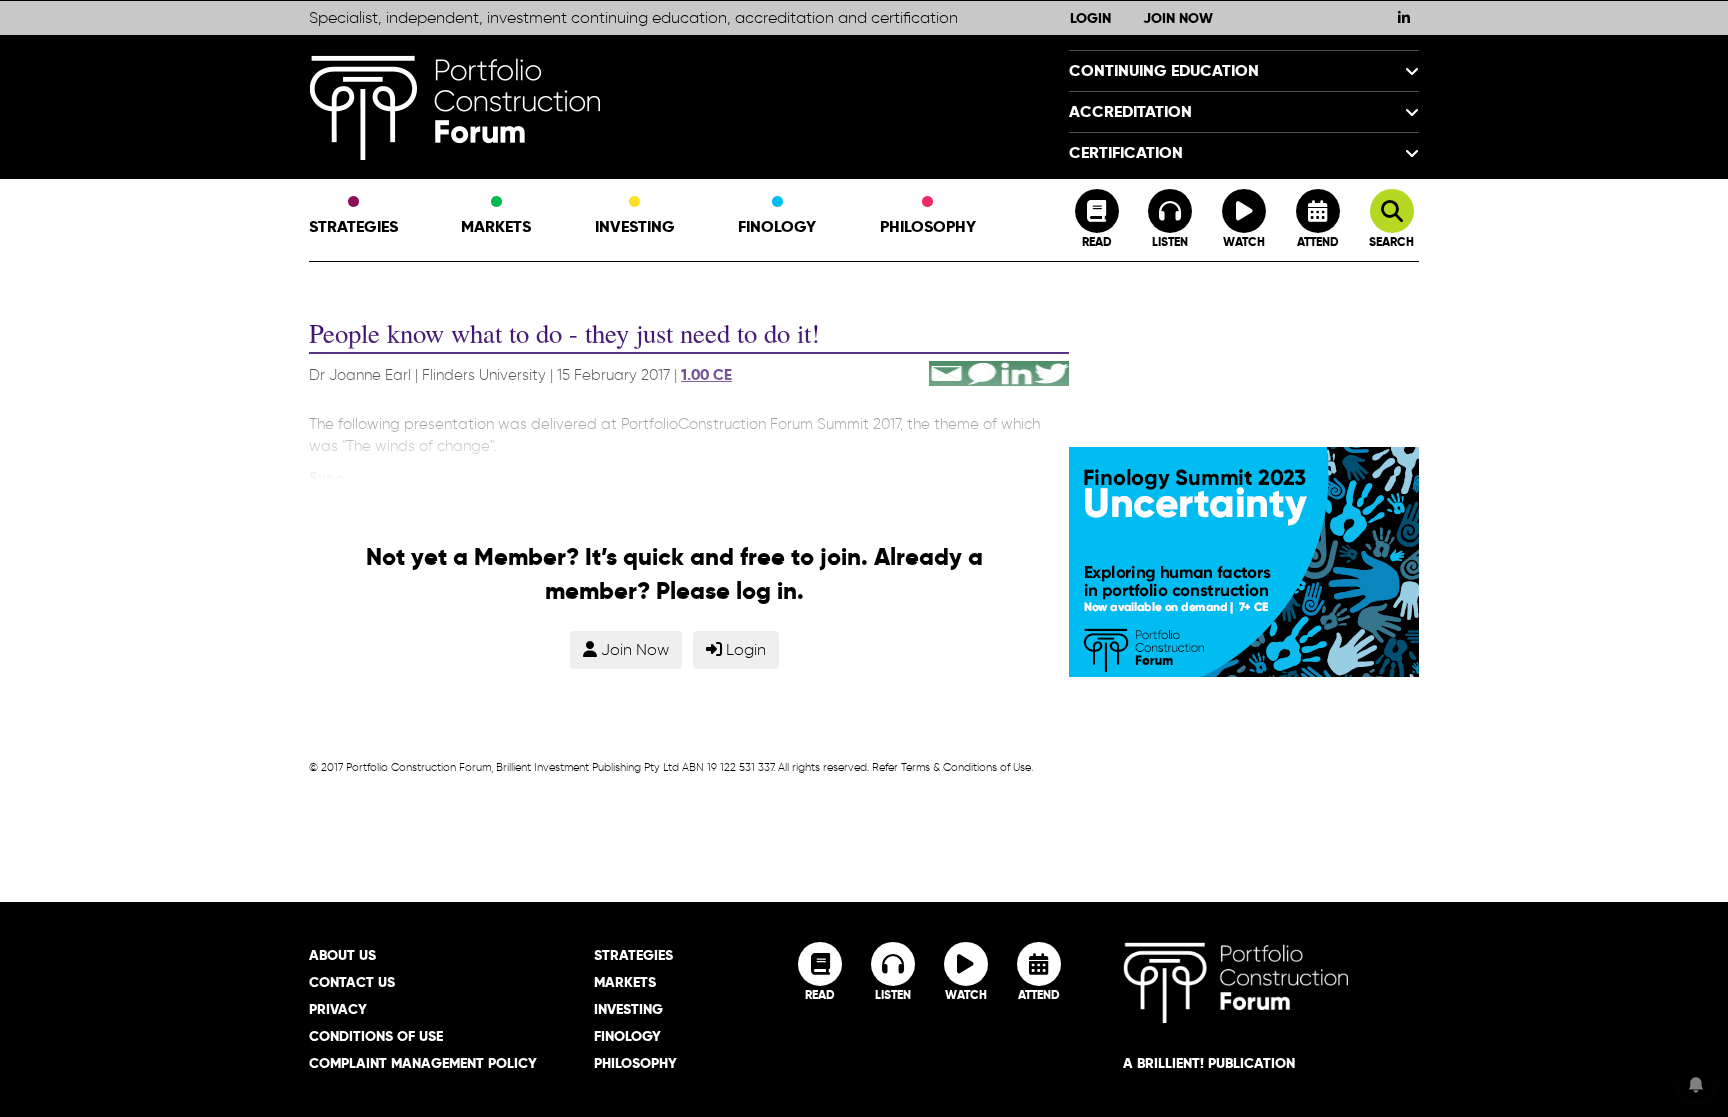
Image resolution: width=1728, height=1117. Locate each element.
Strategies (353, 226)
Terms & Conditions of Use (966, 767)
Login (1090, 18)
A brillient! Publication (1209, 1063)
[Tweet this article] (1051, 370)
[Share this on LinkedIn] (1016, 370)
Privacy (338, 1009)
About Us (342, 955)
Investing (635, 226)
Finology (777, 226)
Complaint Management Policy (423, 1063)
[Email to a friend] (946, 370)
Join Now (1178, 18)
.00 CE (709, 375)
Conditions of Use (376, 1036)
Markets (496, 226)
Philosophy (928, 226)
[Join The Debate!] (981, 370)
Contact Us (352, 982)
